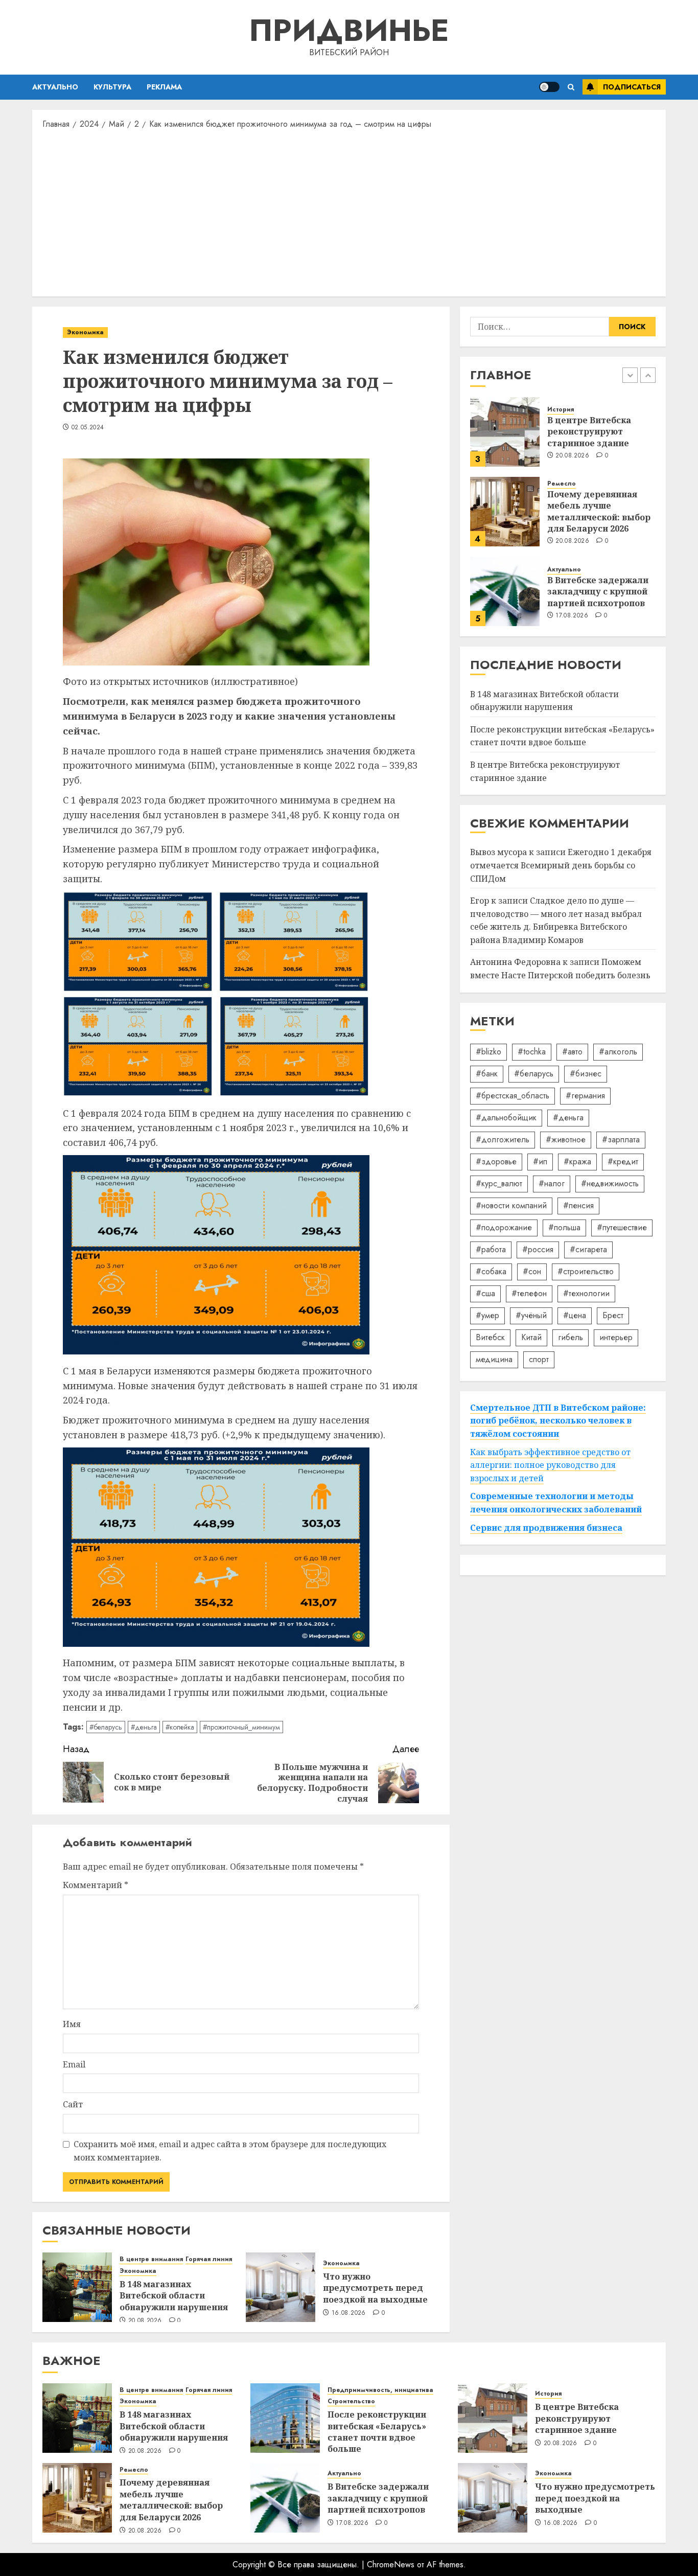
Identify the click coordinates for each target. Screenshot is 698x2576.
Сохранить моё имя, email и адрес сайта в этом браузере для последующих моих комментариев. (230, 2151)
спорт (539, 1359)
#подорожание (504, 1227)
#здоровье (496, 1161)
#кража (577, 1161)
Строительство (351, 2401)
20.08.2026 (145, 2321)
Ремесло (562, 484)
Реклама (164, 87)
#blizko (488, 1052)
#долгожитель (503, 1140)
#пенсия (578, 1205)
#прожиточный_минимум (241, 1727)
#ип (540, 1161)
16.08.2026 (349, 2313)
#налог (552, 1183)
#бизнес (586, 1074)
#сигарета (588, 1249)
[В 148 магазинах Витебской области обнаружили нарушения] (77, 2287)
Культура (112, 87)
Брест (613, 1315)
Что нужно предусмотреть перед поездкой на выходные (375, 2288)
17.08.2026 (572, 616)
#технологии (586, 1293)
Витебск (490, 1337)
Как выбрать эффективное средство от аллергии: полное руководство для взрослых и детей (550, 1465)
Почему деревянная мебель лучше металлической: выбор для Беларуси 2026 (599, 512)
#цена (575, 1315)
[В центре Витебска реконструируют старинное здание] (505, 432)
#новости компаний (511, 1205)
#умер (487, 1315)
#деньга (144, 1727)
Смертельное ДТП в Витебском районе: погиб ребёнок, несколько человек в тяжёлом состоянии (558, 1421)
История (561, 410)
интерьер (616, 1337)
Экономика (85, 332)
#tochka (532, 1052)
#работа (491, 1249)
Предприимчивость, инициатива (380, 2390)
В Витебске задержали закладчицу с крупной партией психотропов (598, 592)
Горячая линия (209, 2259)
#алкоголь (618, 1052)
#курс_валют (499, 1183)
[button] (571, 87)
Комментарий (96, 1885)
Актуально (55, 87)
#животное (566, 1140)
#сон (532, 1271)
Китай (531, 1337)
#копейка (180, 1727)
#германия (585, 1096)
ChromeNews (391, 2564)
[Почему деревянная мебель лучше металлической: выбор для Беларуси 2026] (505, 512)
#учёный (531, 1315)
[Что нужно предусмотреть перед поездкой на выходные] (281, 2287)
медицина (494, 1359)
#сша (485, 1293)
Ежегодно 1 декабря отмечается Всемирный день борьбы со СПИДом (561, 865)
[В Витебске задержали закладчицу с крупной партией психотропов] (505, 591)
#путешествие (622, 1227)
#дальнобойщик (506, 1118)
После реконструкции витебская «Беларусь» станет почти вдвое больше (562, 736)
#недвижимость (610, 1183)
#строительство (586, 1271)
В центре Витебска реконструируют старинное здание (589, 432)
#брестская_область (513, 1096)
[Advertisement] (349, 212)
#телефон (529, 1293)
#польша (564, 1227)
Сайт (73, 2104)
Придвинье (349, 30)
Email (74, 2064)
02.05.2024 (88, 428)
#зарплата (621, 1140)
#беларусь (106, 1727)
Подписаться (632, 87)
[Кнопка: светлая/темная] (549, 87)
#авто (572, 1052)
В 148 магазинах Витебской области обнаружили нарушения (174, 2296)
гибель (571, 1337)
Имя (72, 2024)
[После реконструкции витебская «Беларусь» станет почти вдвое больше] (285, 2418)
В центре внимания (151, 2259)
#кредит (623, 1161)
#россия (538, 1249)
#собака (491, 1271)
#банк (487, 1074)
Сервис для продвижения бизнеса (546, 1528)
